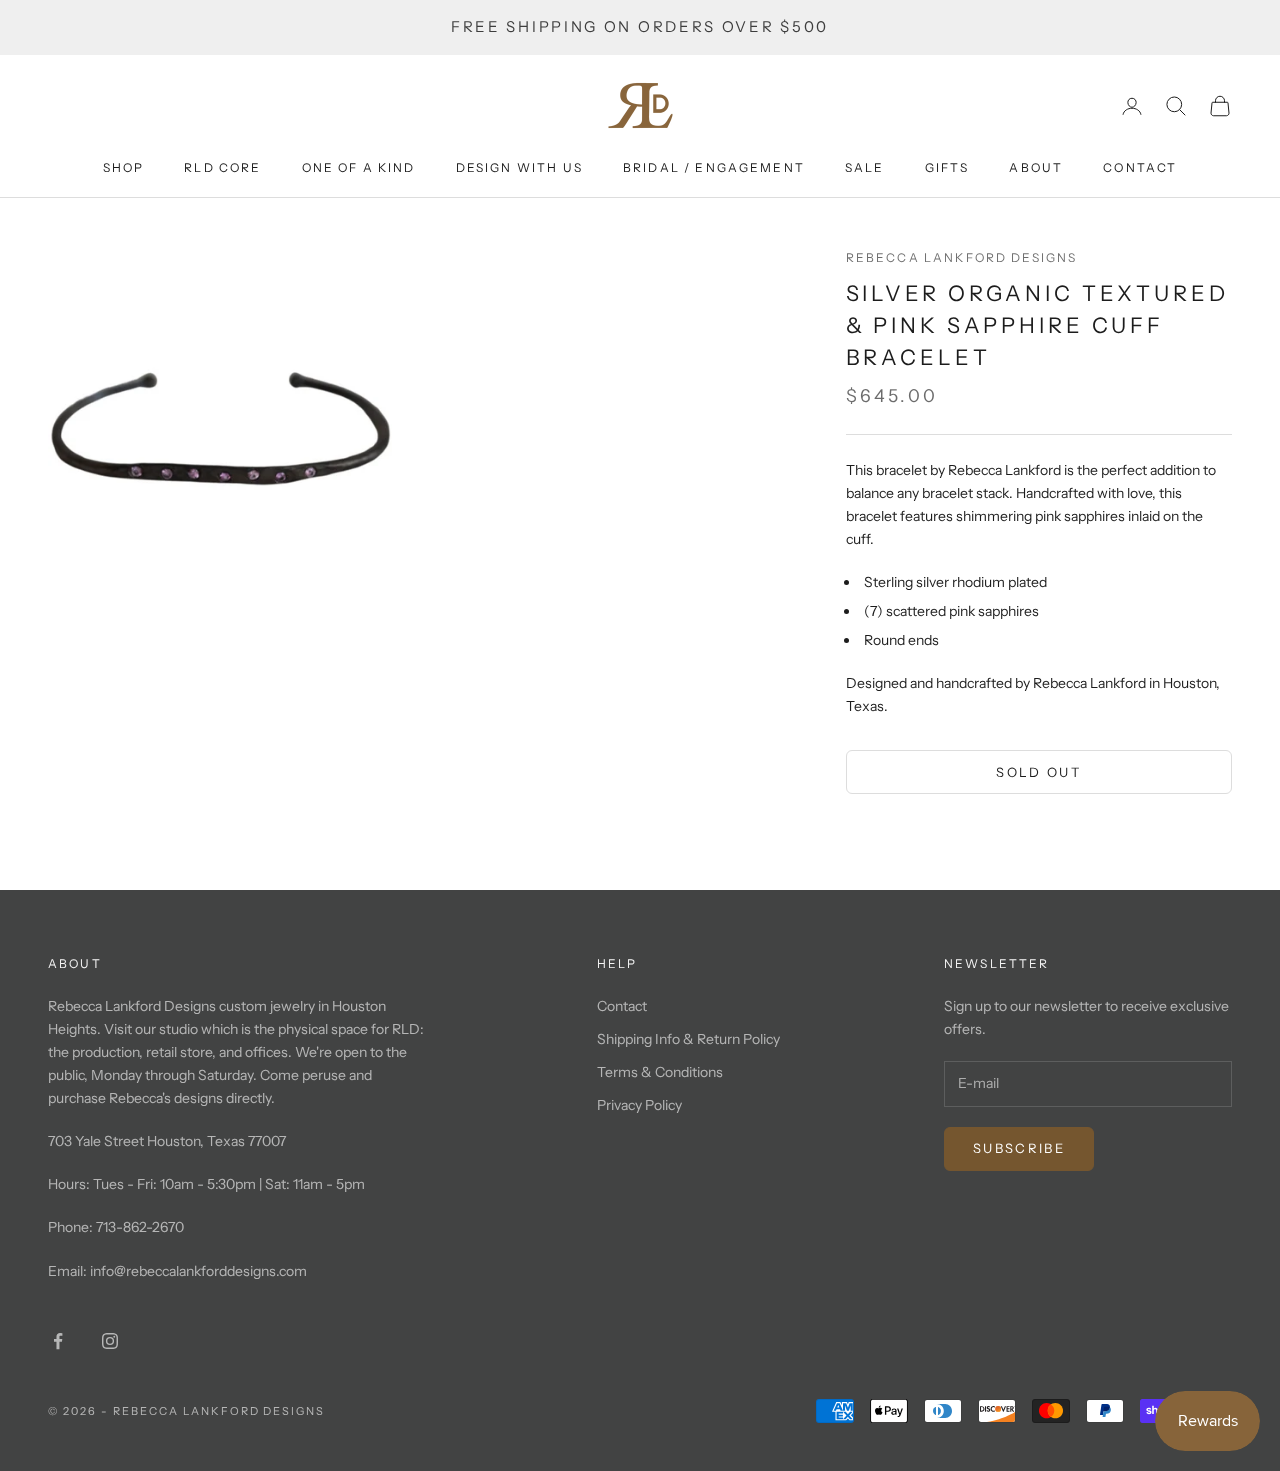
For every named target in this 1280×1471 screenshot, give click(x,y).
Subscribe (1019, 1148)
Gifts (947, 167)
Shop (124, 167)
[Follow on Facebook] (58, 1341)
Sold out (1038, 772)
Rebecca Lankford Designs (962, 257)
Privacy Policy (639, 1105)
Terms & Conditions (660, 1072)
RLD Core (222, 167)
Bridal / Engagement (714, 167)
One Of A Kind (359, 167)
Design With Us (519, 167)
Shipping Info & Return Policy (688, 1039)
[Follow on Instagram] (110, 1341)
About (1036, 167)
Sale (865, 167)
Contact (1140, 167)
